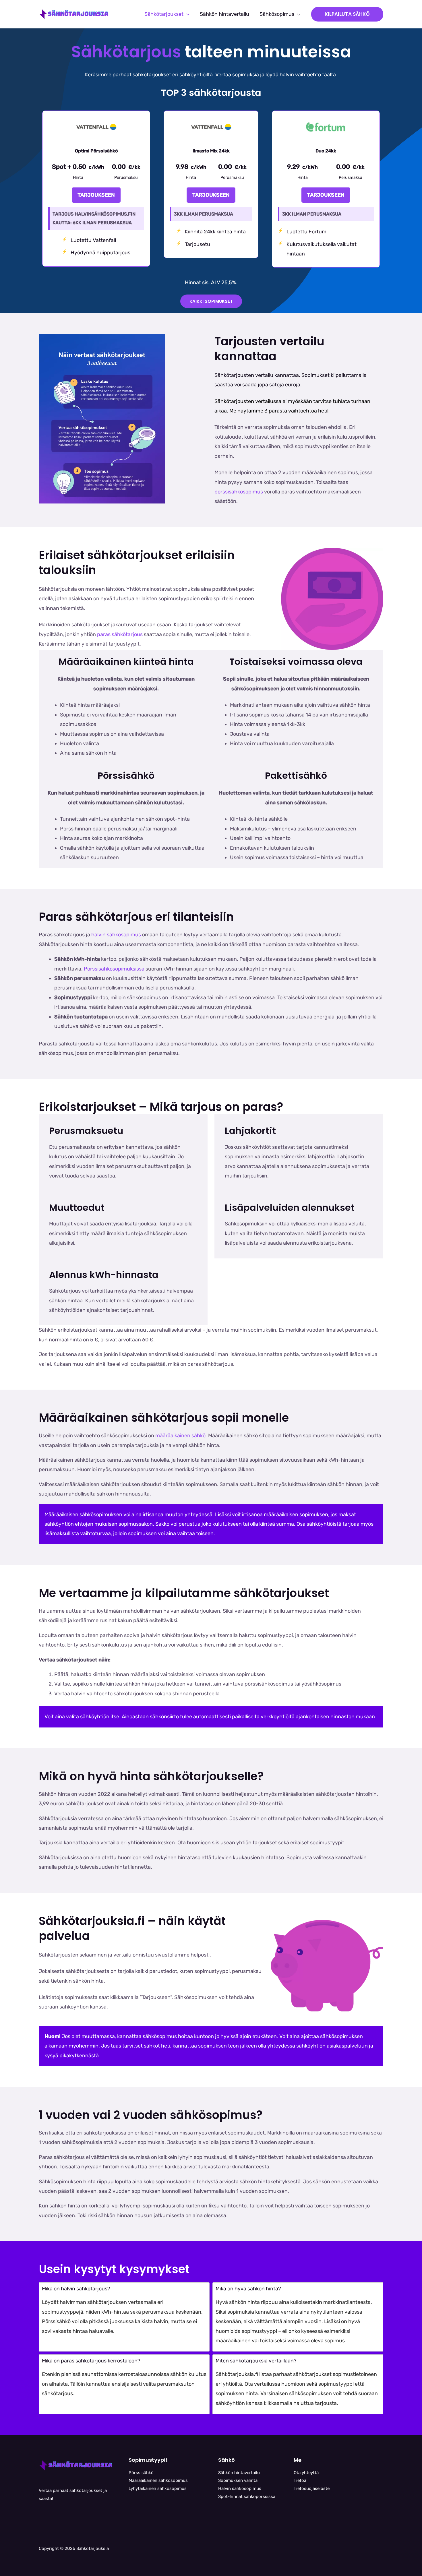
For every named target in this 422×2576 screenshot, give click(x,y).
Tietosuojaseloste (312, 2488)
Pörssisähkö (141, 2473)
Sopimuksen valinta (238, 2480)
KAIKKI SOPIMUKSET (211, 301)
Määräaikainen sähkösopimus (158, 2480)
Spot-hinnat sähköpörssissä (247, 2496)
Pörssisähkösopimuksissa (115, 969)
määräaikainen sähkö (180, 1436)
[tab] (124, 2317)
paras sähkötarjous (120, 634)
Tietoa (300, 2480)
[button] (186, 14)
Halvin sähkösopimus (240, 2488)
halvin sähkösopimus (116, 935)
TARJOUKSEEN (96, 195)
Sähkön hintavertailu (239, 2473)
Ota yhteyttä (306, 2473)
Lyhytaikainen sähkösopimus (158, 2488)
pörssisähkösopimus (239, 492)
